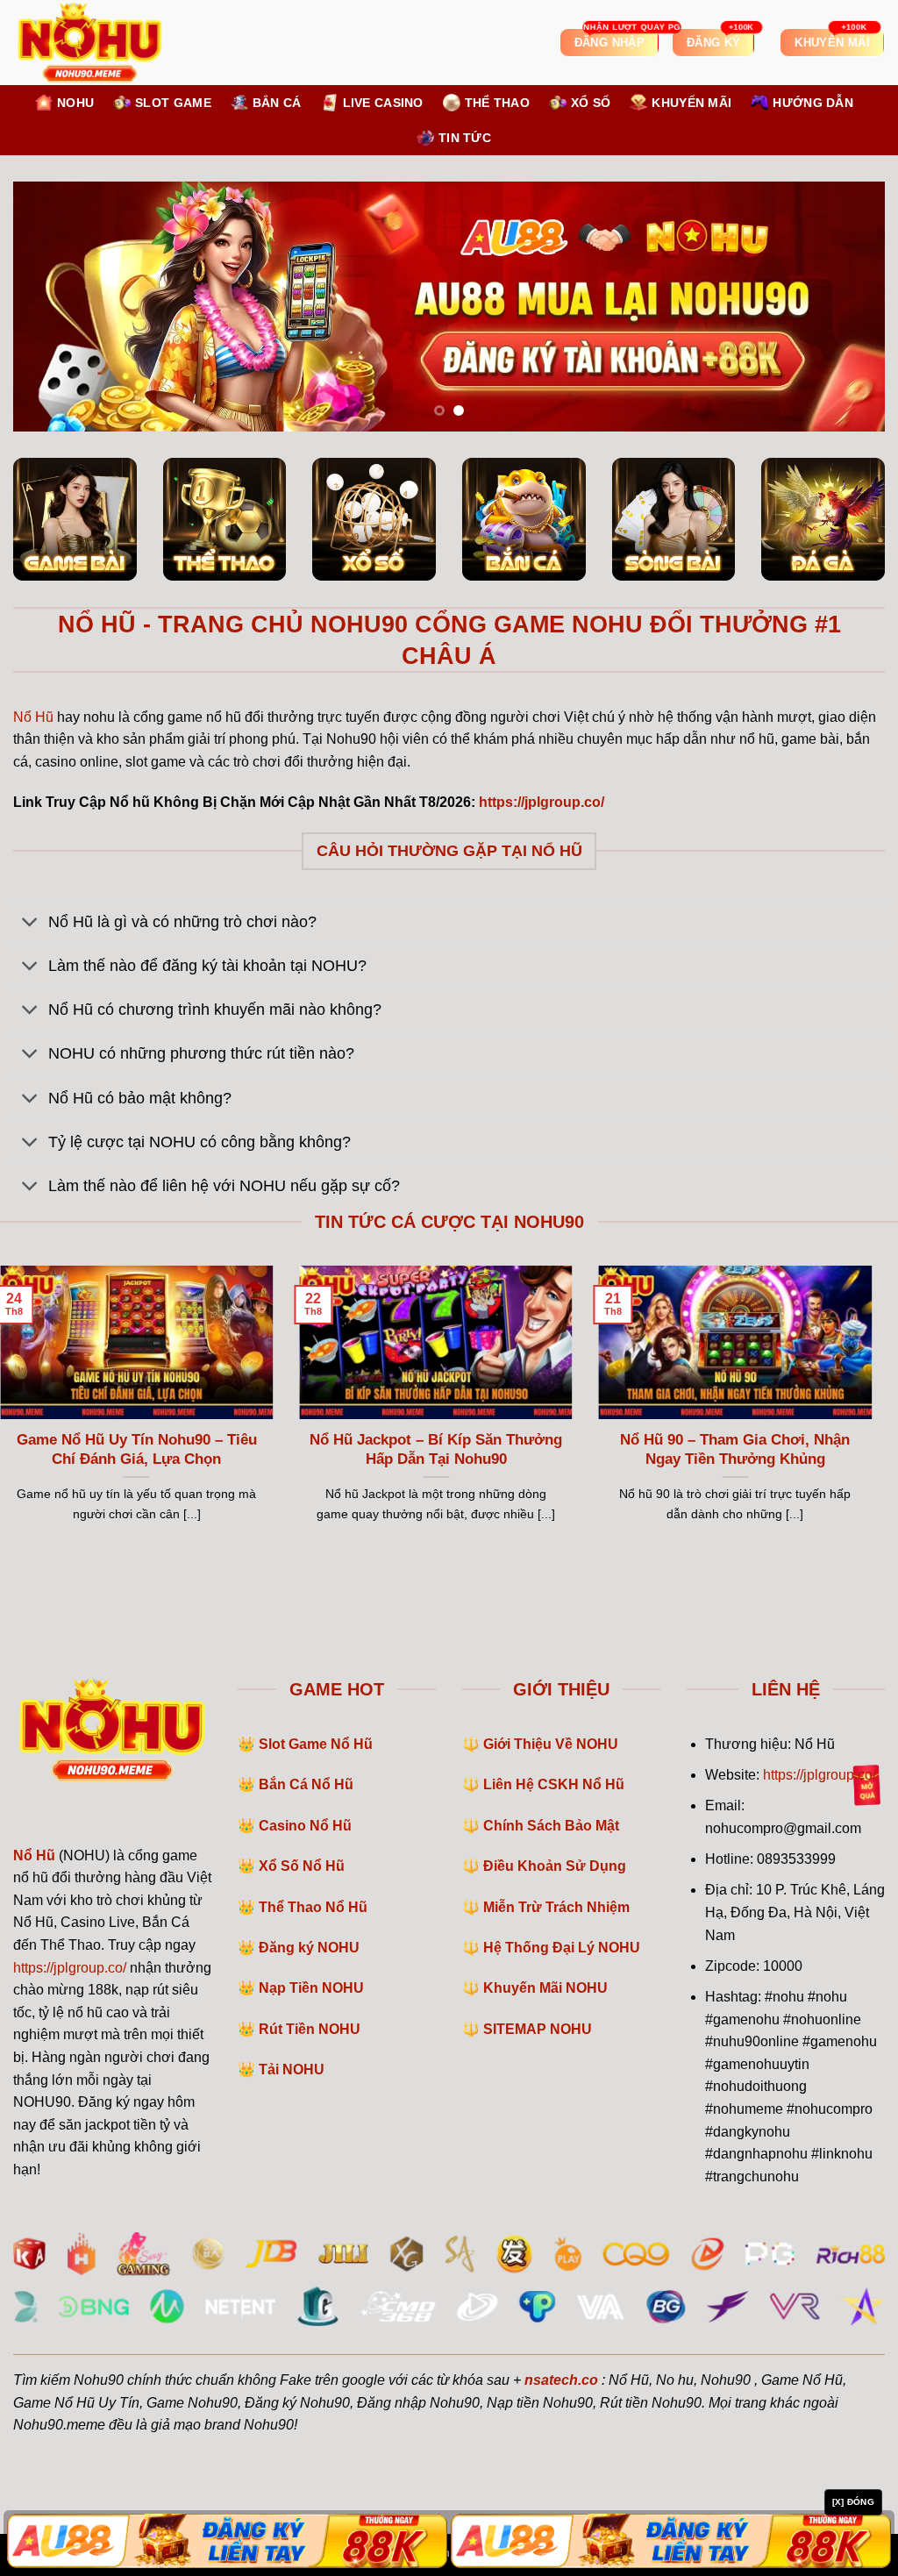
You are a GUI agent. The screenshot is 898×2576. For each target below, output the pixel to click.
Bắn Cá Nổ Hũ (306, 1784)
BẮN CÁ (277, 103)
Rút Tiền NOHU (310, 2029)
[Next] (845, 307)
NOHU (75, 103)
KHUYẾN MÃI (691, 103)
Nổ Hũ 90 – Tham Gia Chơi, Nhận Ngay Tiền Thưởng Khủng (735, 1449)
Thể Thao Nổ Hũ (313, 1907)
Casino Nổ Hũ (305, 1826)
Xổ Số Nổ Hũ (302, 1866)
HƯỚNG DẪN (813, 103)
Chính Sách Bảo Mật (551, 1826)
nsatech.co (561, 2380)
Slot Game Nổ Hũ (316, 1744)
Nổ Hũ (33, 717)
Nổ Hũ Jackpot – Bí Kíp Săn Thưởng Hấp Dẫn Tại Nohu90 (436, 1449)
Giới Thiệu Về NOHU (551, 1744)
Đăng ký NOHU (309, 1948)
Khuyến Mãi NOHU (545, 1988)
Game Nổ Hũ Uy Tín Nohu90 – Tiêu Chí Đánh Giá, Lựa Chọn (137, 1449)
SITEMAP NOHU (538, 2029)
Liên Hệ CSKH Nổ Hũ (554, 1784)
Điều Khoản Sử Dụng (555, 1866)
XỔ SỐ (591, 103)
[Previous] (53, 307)
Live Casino (383, 103)
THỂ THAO (497, 103)
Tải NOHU (292, 2069)
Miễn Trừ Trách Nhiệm (556, 1907)
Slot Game (173, 103)
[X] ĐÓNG (853, 2502)
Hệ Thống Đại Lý (562, 1948)
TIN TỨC (465, 138)
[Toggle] (30, 923)
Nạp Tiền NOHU (311, 1988)
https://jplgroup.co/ (70, 1968)
